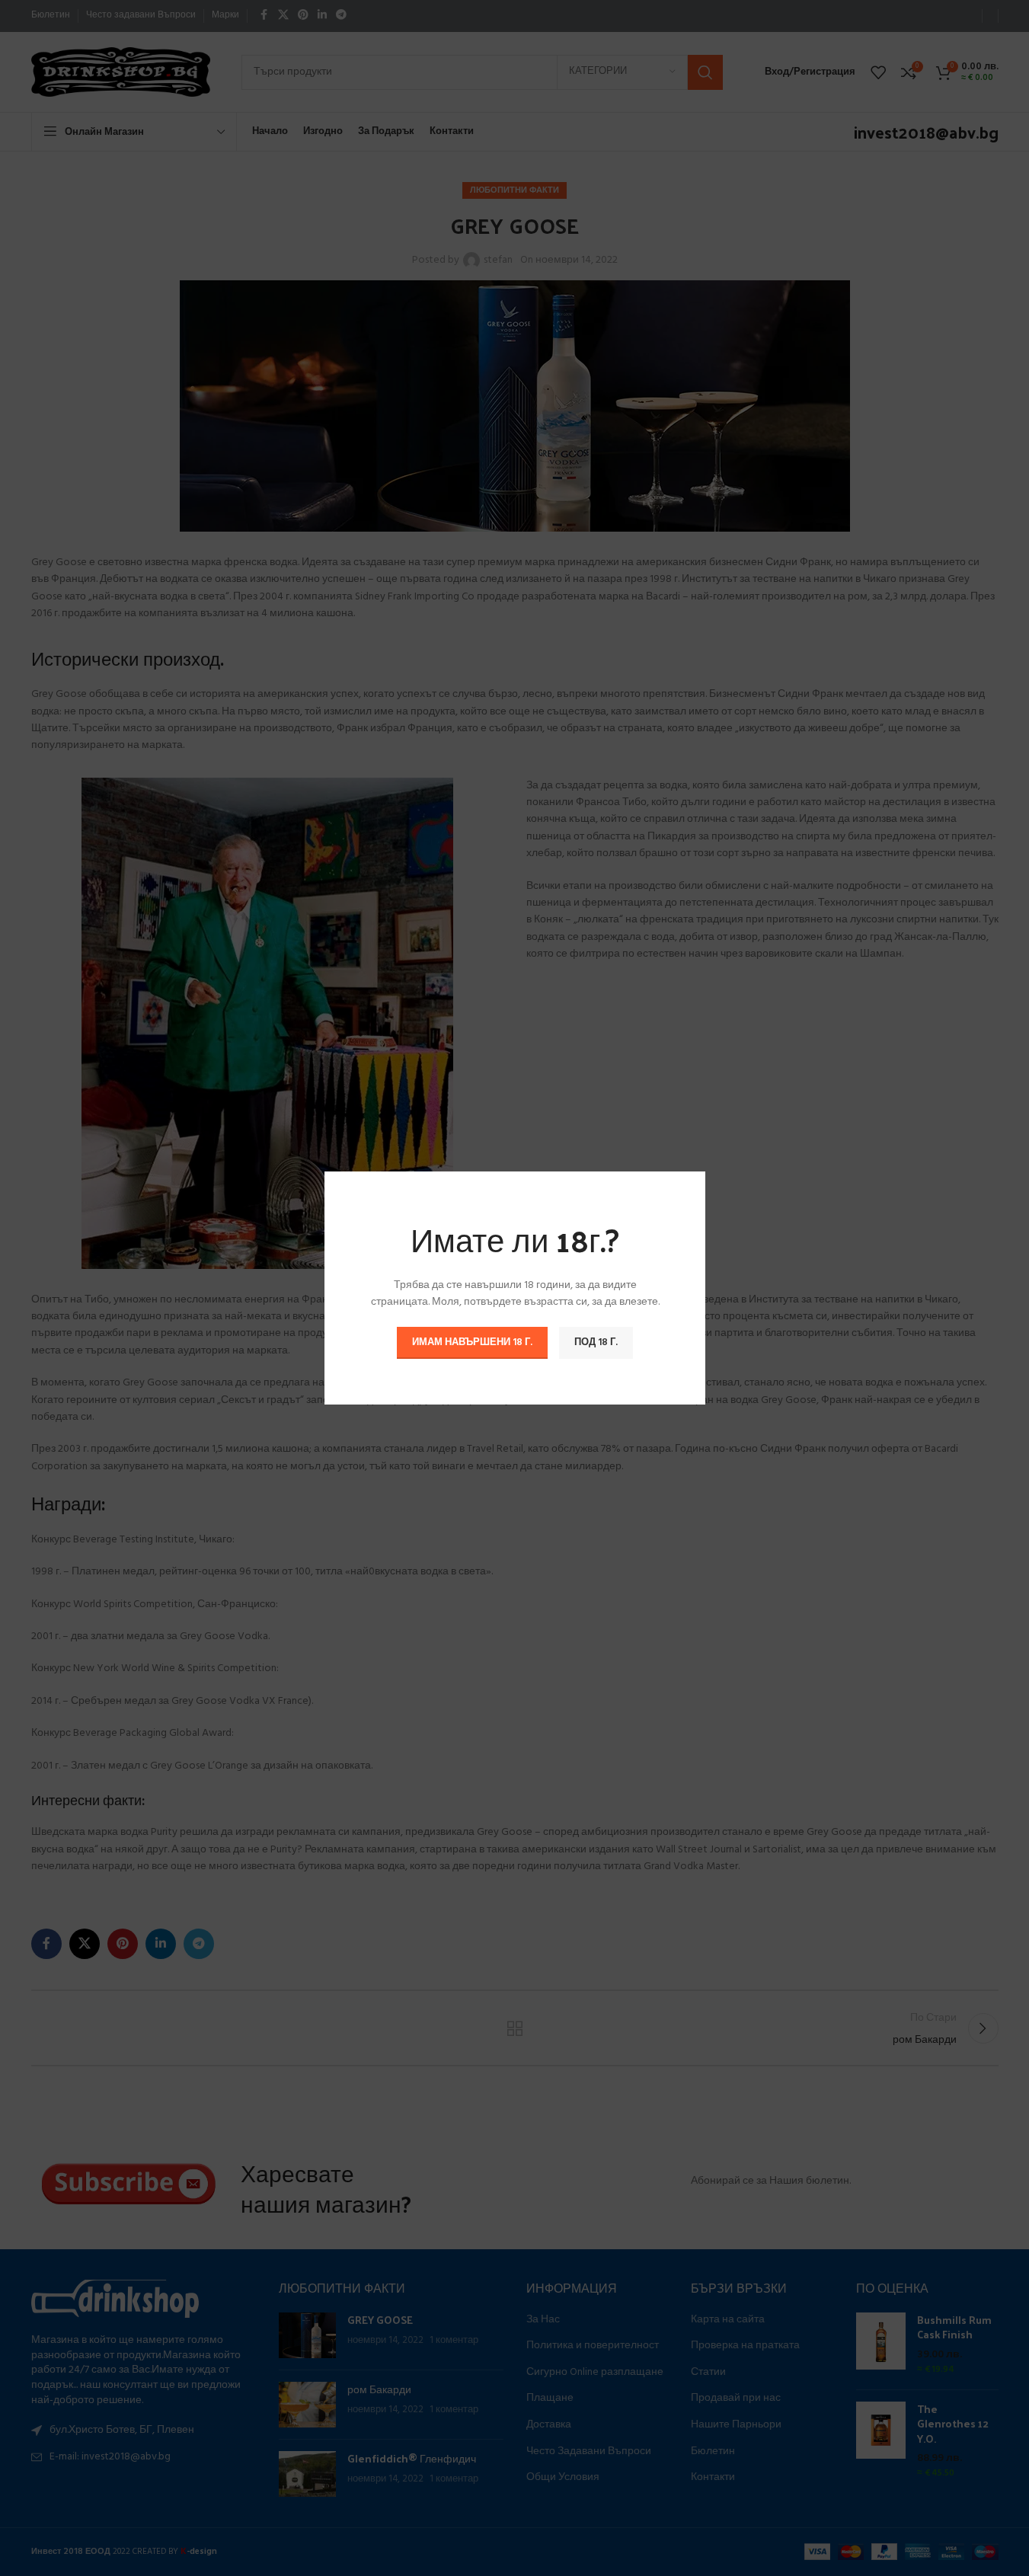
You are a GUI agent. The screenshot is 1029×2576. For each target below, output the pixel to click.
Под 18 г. (596, 1342)
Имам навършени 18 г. (472, 1342)
